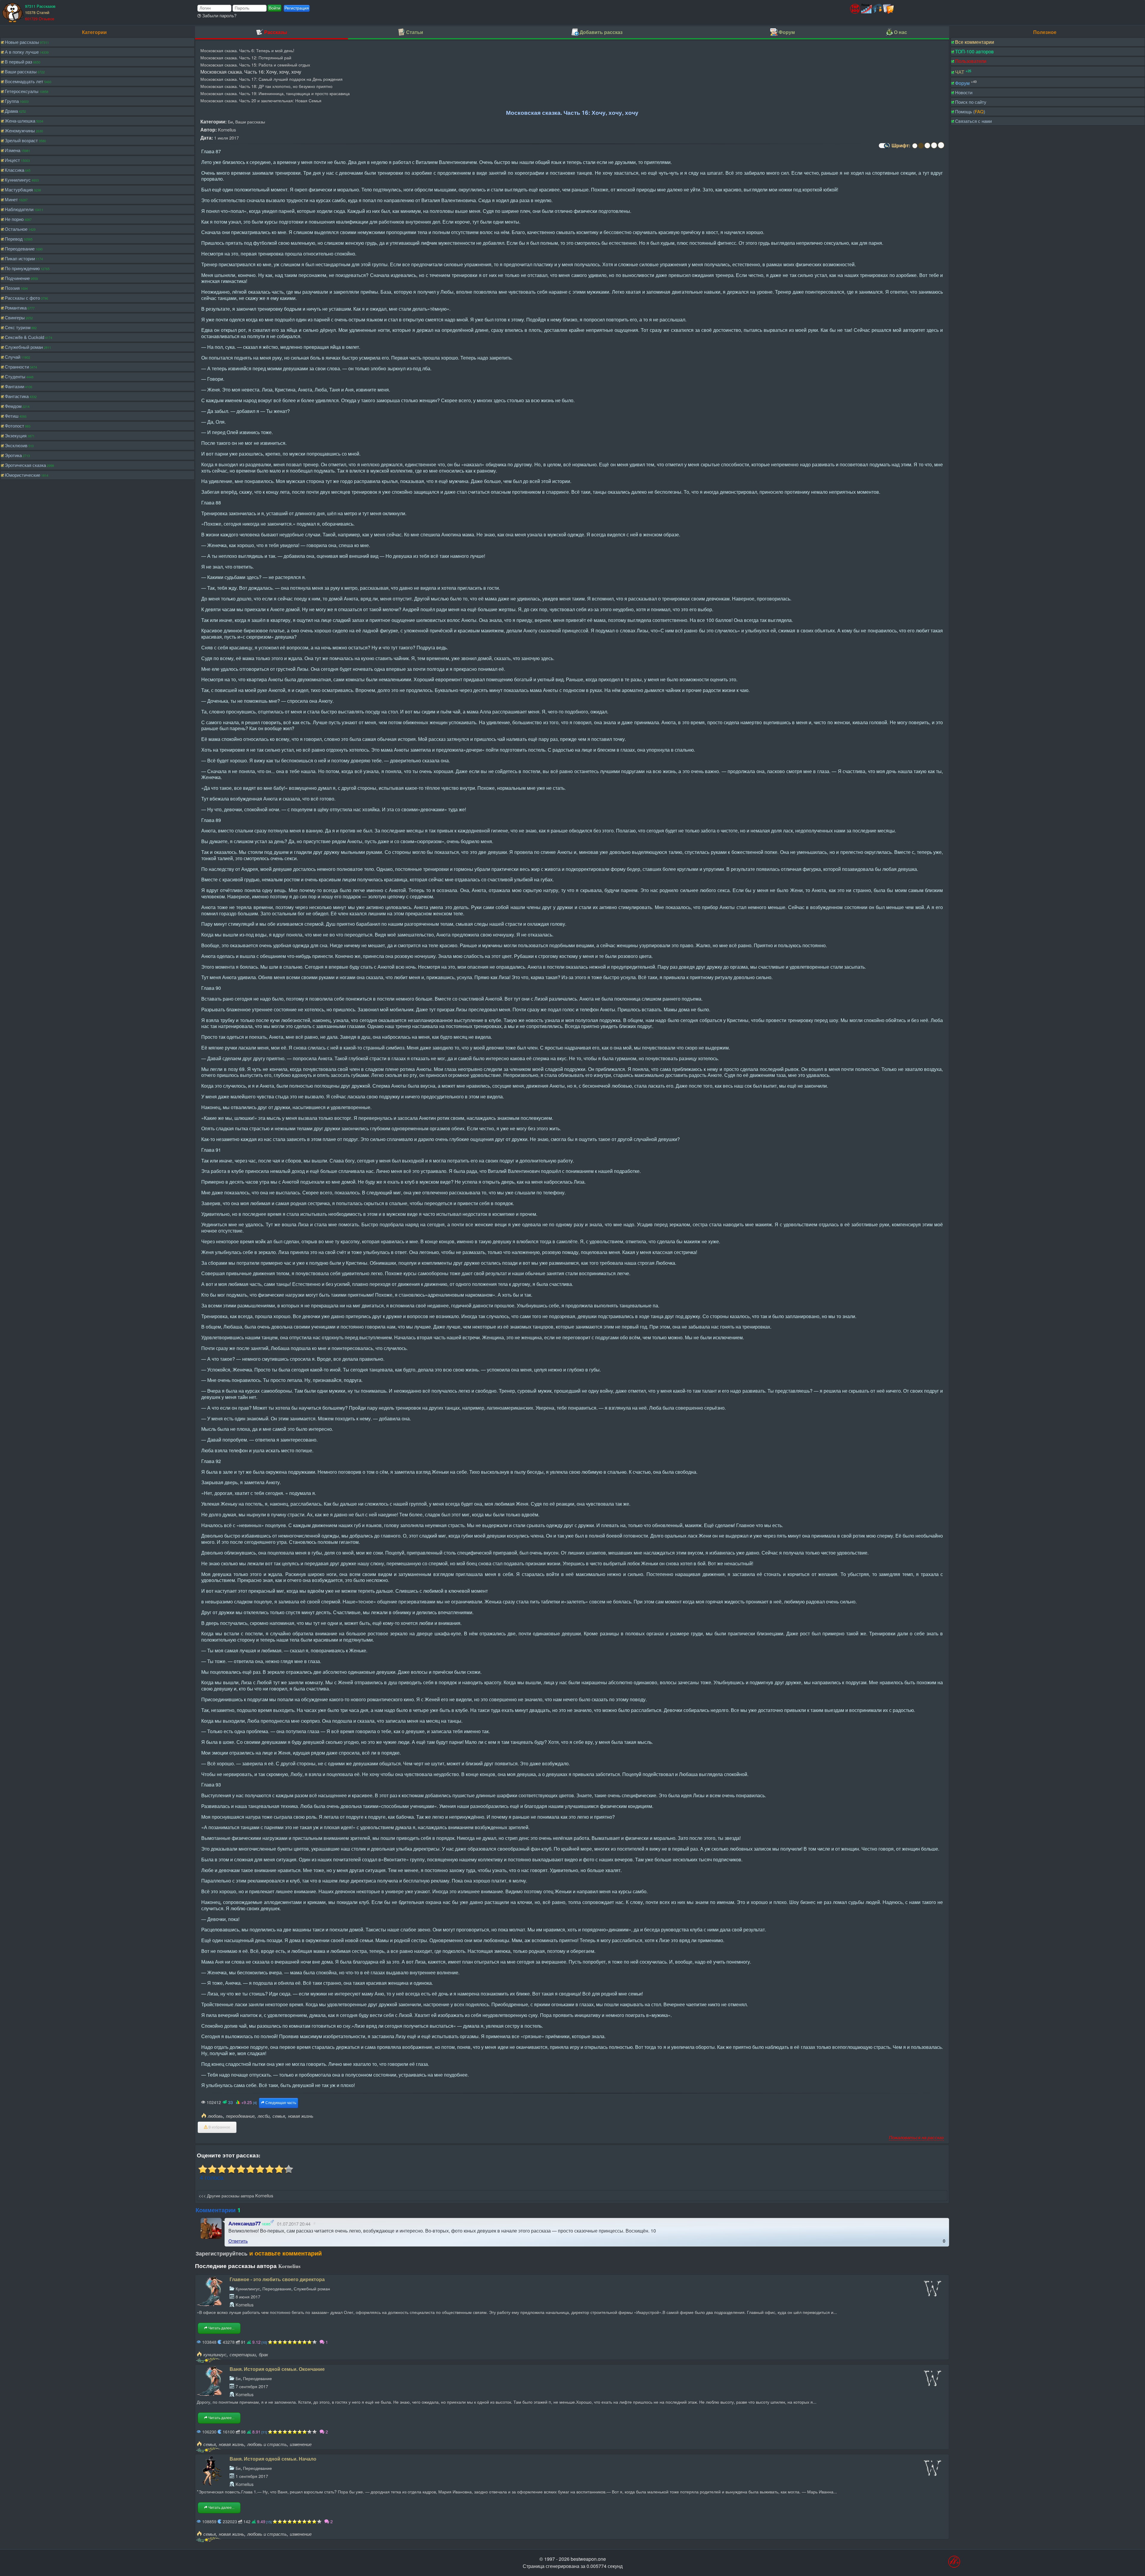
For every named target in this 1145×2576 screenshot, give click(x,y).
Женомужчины (20, 130)
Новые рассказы (22, 42)
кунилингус (215, 2354)
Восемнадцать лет (24, 81)
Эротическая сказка (25, 465)
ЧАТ (960, 72)
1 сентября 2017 (252, 2476)
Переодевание (20, 249)
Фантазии (14, 386)
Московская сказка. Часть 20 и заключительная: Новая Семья (261, 100)
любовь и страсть (267, 2444)
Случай (13, 357)
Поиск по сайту (971, 102)
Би (230, 121)
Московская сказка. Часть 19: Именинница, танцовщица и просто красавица (275, 93)
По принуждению (22, 268)
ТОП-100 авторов (974, 51)
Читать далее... (221, 2328)
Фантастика (17, 396)
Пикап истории (20, 258)
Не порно (14, 219)
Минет (11, 199)
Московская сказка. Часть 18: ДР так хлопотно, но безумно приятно (266, 86)
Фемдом (13, 406)
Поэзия (12, 288)
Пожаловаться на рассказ (916, 2137)
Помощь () (970, 111)
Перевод (14, 239)
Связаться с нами (973, 121)
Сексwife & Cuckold (24, 337)
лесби (264, 2116)
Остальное (16, 229)
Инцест (12, 160)
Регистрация (297, 8)
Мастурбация (19, 189)
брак (263, 2354)
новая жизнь (301, 2116)
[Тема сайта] (883, 148)
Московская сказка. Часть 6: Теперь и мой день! (247, 50)
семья (279, 2116)
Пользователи (971, 61)
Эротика (13, 455)
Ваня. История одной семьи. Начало (273, 2459)
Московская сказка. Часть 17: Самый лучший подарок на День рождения (271, 79)
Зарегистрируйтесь (222, 2253)
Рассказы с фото (22, 298)
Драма (11, 111)
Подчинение (17, 278)
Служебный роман (24, 347)
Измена (13, 150)
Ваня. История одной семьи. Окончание (277, 2369)
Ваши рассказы (21, 71)
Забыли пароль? (219, 15)
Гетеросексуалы (22, 91)
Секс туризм (18, 327)
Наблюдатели (19, 209)
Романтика (16, 308)
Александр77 (245, 2223)
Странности (17, 367)
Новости (964, 92)
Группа (12, 101)
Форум (962, 83)
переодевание (240, 2116)
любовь (215, 2116)
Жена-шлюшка (20, 121)
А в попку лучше (22, 52)
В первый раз (18, 62)
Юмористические (23, 475)
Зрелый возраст (21, 140)
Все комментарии (975, 42)
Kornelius (227, 130)
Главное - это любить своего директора (277, 2279)
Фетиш (12, 416)
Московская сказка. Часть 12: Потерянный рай (246, 57)
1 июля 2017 (226, 138)
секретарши (243, 2354)
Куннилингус (18, 180)
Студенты (15, 376)
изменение (301, 2444)
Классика (14, 170)
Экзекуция (16, 435)
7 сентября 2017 (252, 2386)
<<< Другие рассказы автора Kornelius (236, 2195)
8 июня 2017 (248, 2296)
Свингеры (15, 317)
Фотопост (14, 426)
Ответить (238, 2241)
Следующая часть (280, 2103)
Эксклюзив (16, 445)
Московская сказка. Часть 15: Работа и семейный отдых (255, 65)
